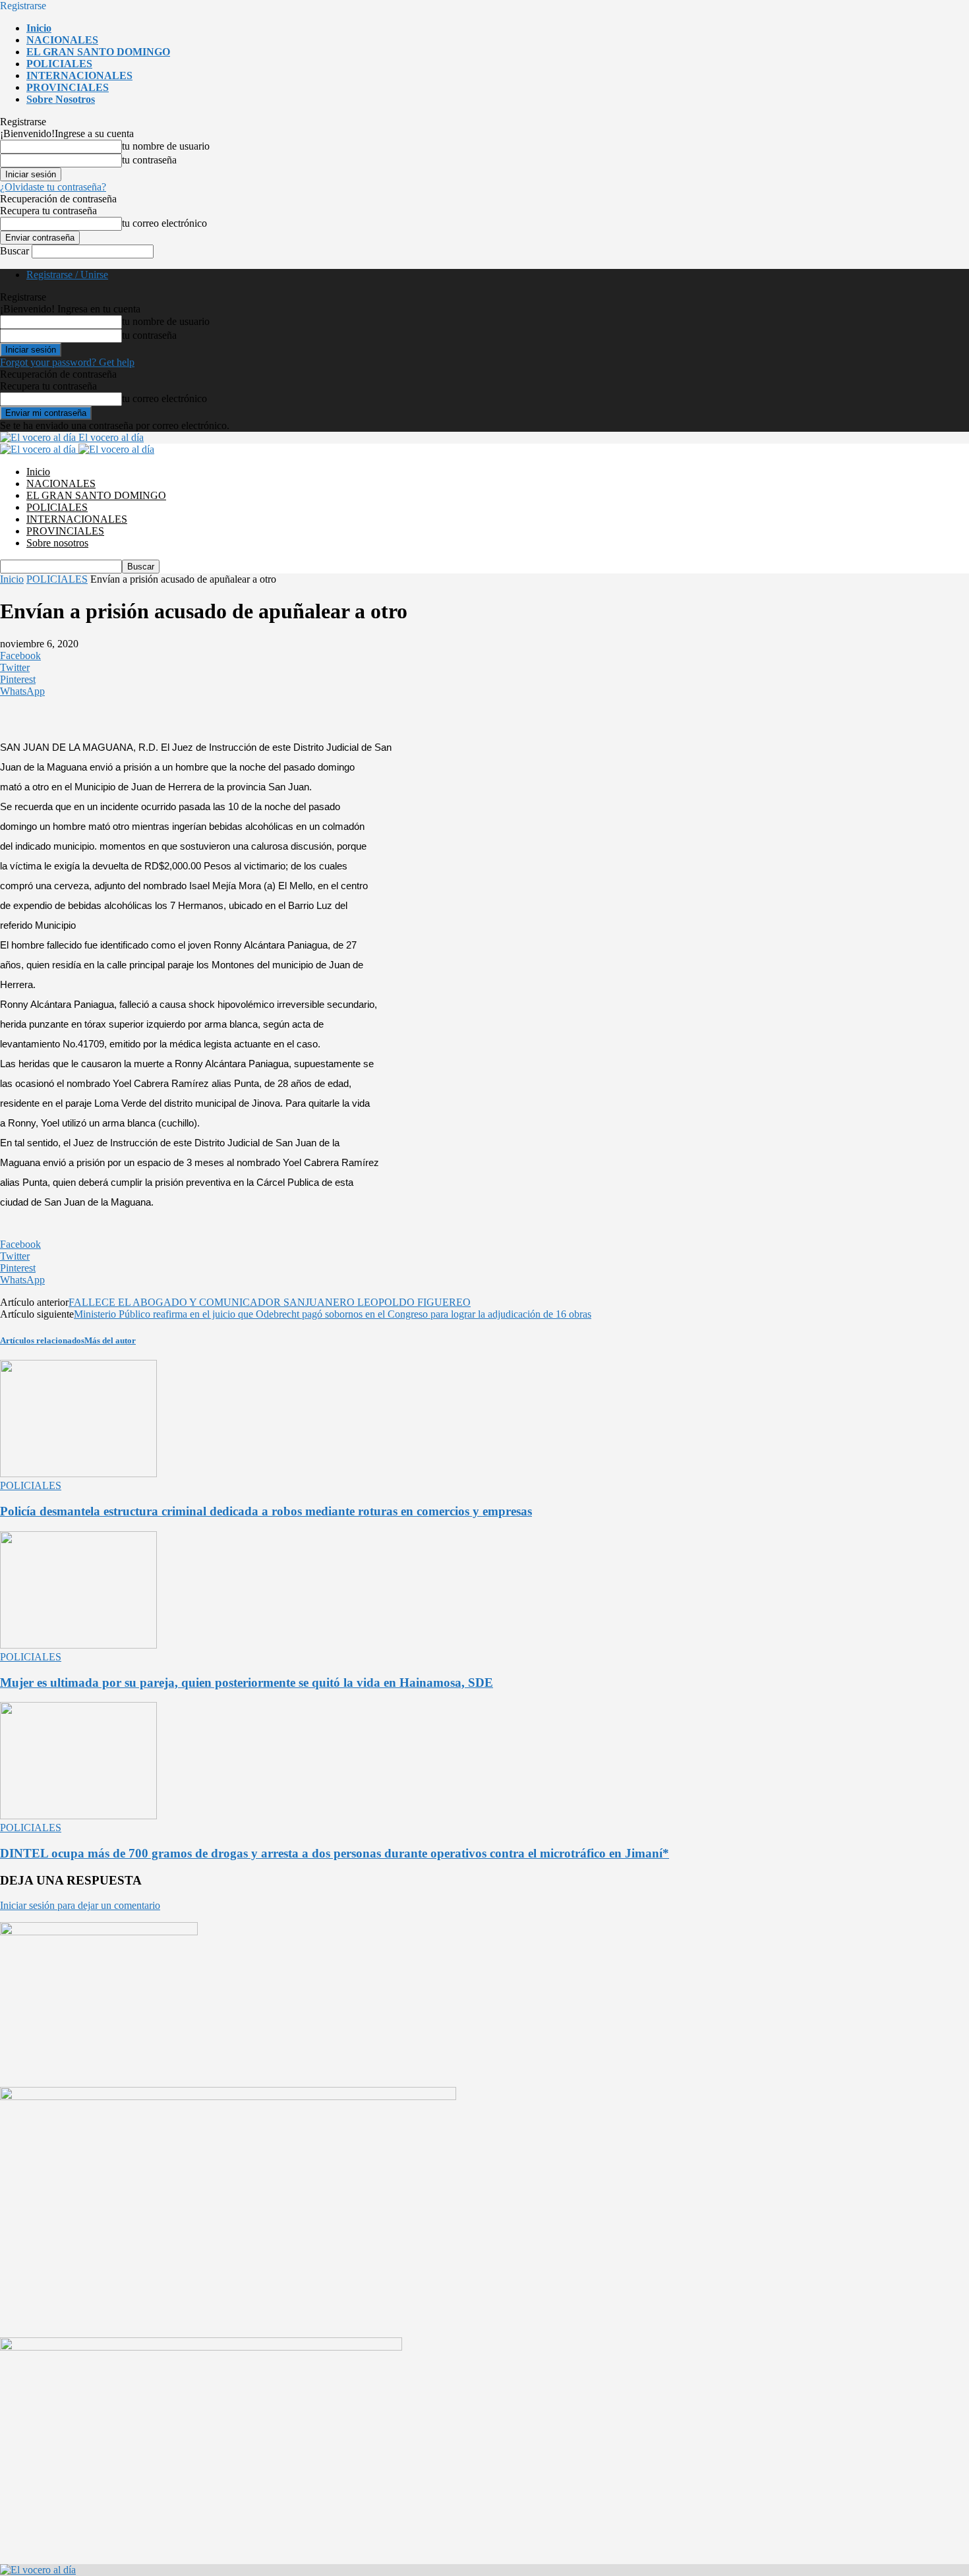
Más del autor (110, 1340)
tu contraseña (149, 160)
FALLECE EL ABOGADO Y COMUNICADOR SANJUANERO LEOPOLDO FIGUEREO (270, 1302)
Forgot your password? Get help (67, 362)
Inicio (39, 28)
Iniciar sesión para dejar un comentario (80, 1905)
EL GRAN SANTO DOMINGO (98, 52)
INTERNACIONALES (79, 75)
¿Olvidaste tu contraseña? (53, 187)
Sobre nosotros (61, 99)
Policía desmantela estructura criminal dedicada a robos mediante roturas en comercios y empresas (266, 1511)
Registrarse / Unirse (67, 275)
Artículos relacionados (42, 1340)
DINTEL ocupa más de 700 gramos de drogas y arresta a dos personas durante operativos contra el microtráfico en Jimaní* (335, 1853)
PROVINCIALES (68, 87)
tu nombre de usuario (166, 146)
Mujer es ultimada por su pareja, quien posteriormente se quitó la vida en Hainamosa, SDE (247, 1683)
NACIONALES (62, 40)
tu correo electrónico (164, 223)
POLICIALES (59, 64)
